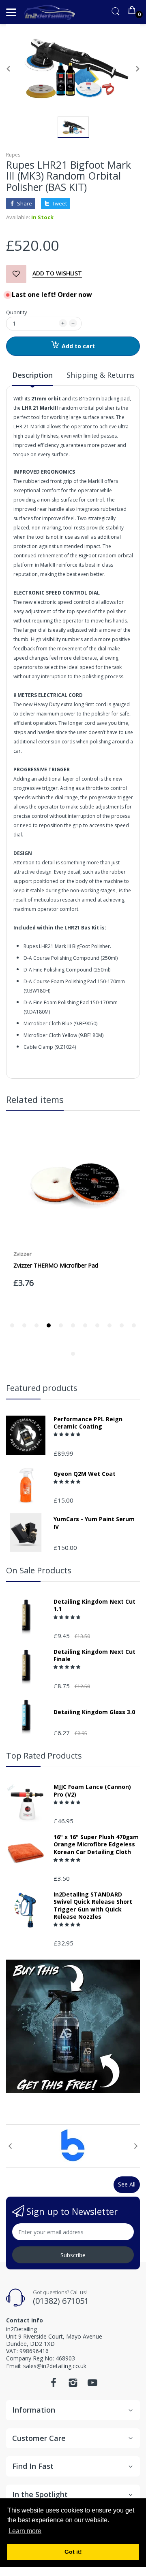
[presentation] (10, 2146)
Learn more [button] (25, 2531)
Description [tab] (32, 375)
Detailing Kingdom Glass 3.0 (94, 1712)
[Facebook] (54, 2385)
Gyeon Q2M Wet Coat (85, 1474)
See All (127, 2184)
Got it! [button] (73, 2552)
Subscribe (73, 2255)
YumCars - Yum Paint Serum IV (94, 1523)
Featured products (42, 1388)
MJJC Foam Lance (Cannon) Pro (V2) (92, 1791)
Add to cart (78, 346)
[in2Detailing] (50, 12)
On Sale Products (39, 1570)
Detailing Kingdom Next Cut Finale (94, 1655)
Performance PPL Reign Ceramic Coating (88, 1423)
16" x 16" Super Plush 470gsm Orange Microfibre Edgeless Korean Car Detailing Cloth (96, 1844)
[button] (68, 1434)
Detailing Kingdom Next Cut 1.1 (94, 1605)
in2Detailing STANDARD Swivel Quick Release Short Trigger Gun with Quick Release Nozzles (93, 1906)
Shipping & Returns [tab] (101, 375)
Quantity (17, 312)
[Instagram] (73, 2385)
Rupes (13, 155)
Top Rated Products (44, 1756)
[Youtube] (92, 2385)
